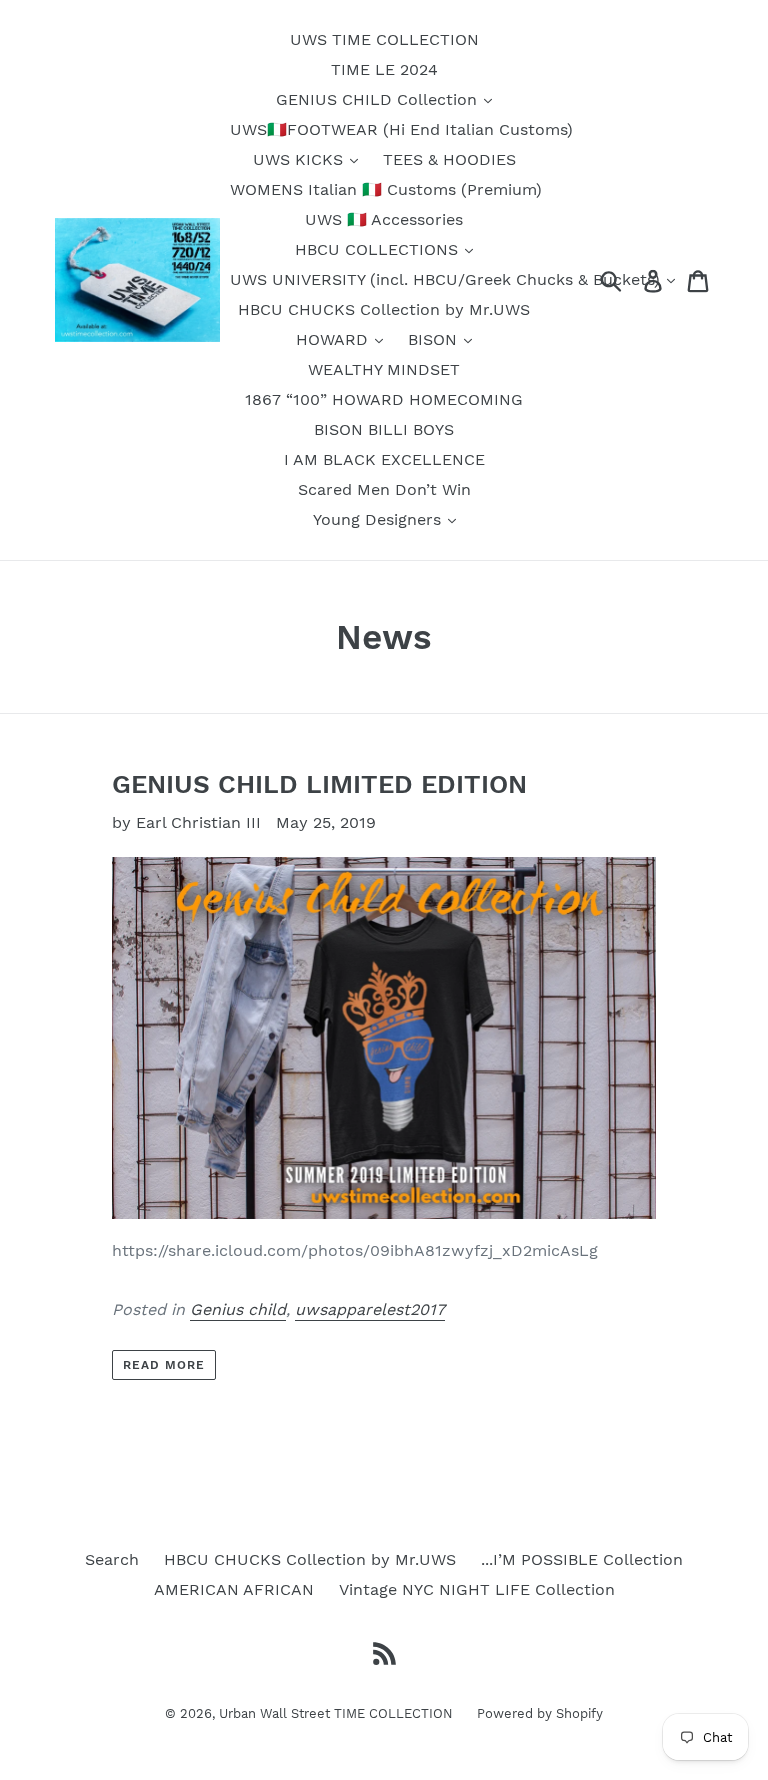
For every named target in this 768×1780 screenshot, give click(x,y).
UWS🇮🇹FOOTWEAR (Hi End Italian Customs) (401, 129)
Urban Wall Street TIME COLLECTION (338, 1713)
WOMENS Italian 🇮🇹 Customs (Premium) (386, 189)
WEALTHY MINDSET (384, 369)
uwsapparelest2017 (370, 1309)
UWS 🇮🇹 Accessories (384, 219)
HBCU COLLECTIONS (379, 249)
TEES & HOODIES (449, 159)
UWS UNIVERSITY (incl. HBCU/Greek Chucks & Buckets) (447, 279)
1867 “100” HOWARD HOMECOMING (384, 399)
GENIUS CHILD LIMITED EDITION (319, 784)
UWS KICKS (300, 159)
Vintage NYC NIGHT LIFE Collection (477, 1589)
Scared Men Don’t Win (384, 489)
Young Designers (379, 519)
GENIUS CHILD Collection (379, 99)
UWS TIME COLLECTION (384, 39)
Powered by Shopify (540, 1713)
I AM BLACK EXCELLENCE (384, 459)
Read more (164, 1365)
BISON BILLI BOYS (384, 429)
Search (112, 1559)
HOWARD (334, 339)
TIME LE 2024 (384, 69)
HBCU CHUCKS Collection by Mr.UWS (384, 309)
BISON (435, 339)
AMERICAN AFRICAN (234, 1589)
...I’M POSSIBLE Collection (582, 1559)
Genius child (238, 1309)
